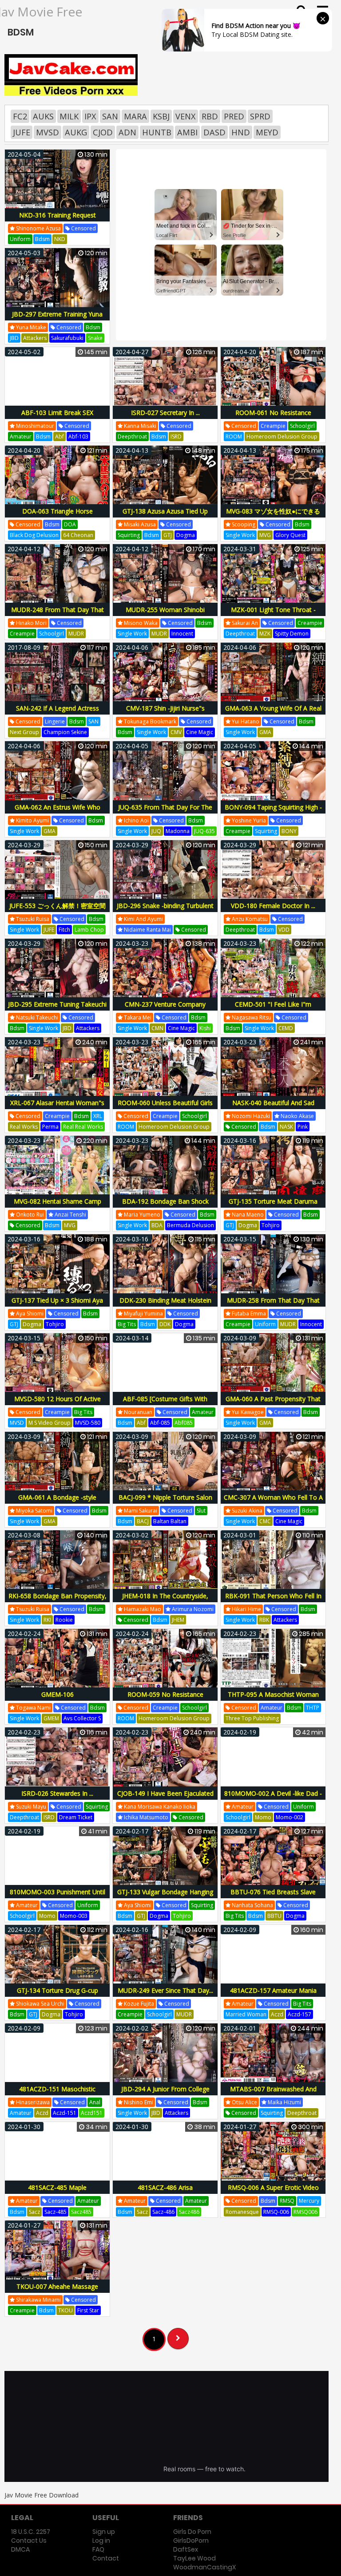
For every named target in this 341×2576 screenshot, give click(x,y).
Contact (106, 2558)
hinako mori (31, 623)
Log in (101, 2540)
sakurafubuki (67, 338)
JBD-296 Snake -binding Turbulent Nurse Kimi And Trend (165, 911)
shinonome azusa (38, 228)
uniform (20, 239)
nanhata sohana (252, 1905)
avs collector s (82, 1718)
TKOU (65, 2310)
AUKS (43, 116)
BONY (289, 831)
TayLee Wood (194, 2558)
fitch (64, 930)
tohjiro (271, 1225)
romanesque (242, 2212)
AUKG (76, 132)
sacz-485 (56, 2212)
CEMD (286, 1028)
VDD (284, 930)
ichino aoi (136, 820)
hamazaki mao (142, 1609)
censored (83, 228)
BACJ (143, 1521)
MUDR (76, 634)
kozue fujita (138, 2004)
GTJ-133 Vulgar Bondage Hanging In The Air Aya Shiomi (165, 1897)
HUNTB (157, 132)
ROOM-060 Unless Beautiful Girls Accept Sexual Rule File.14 (165, 1108)
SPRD (260, 116)
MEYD (267, 132)
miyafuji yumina (143, 1314)
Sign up (104, 2532)
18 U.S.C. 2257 (31, 2532)
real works (24, 1127)
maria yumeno (141, 1215)
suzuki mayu (30, 1807)
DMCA (20, 2549)
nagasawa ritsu (251, 1017)
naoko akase (297, 1116)
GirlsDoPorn (191, 2540)
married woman (246, 2014)
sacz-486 (163, 2212)
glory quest (290, 535)
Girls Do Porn (192, 2532)
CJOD (103, 132)
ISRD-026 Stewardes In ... (57, 1793)
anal (95, 2102)
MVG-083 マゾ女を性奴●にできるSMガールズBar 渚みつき (273, 516)
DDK (165, 1324)
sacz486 (189, 2212)
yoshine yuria (248, 820)
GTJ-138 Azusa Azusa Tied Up (165, 511)
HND (241, 132)
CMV (176, 732)
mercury (309, 2201)
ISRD (176, 437)
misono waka (140, 623)
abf (59, 437)
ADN (127, 132)
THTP (313, 1708)
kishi (205, 1028)
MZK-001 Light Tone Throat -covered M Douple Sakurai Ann (273, 614)
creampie (273, 426)
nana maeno (247, 1215)
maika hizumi (284, 2102)
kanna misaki (139, 426)
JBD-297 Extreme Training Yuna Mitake (57, 319)
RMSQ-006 (276, 2212)
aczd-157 (299, 2014)
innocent (182, 634)
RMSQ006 (305, 2212)
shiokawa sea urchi (40, 2004)
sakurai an (244, 623)
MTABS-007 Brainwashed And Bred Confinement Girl (273, 2094)
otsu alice (244, 2102)
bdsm (42, 239)
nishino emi (138, 2102)
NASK (286, 1127)
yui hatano (245, 721)
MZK (265, 634)
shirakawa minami (38, 2300)
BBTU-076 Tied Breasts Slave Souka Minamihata (273, 1897)
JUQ (156, 831)
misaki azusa (139, 524)
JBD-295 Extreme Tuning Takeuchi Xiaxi (57, 1009)
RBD (210, 116)
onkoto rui (29, 1215)
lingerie (55, 721)
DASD (214, 132)
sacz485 (81, 2212)
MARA (135, 116)
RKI (47, 1620)
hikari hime (246, 1609)
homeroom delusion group (282, 437)
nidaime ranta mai (147, 930)
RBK (264, 1620)
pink (303, 1127)
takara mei (137, 1017)
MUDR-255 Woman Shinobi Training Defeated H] (165, 614)
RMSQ (287, 2201)
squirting (129, 535)
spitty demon (292, 634)
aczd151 (92, 2113)
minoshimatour (34, 426)
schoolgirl (302, 426)
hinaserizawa (32, 2102)
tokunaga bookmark (149, 721)
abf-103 (78, 437)
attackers (35, 338)
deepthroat (132, 437)
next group (24, 732)
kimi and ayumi (143, 919)
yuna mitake (30, 327)
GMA (265, 732)
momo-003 (74, 1916)
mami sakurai (140, 1511)
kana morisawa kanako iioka (159, 1807)
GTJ (168, 535)
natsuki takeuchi (36, 1017)
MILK (69, 116)
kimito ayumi (32, 820)
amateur (21, 437)
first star (88, 2310)
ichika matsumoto (145, 1817)
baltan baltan (170, 1521)
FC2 (20, 116)
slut (201, 1511)
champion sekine (65, 732)
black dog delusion (34, 535)
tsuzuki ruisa (32, 919)
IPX (90, 116)
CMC (265, 1521)
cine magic (200, 732)
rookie (64, 1620)
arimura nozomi (192, 1609)
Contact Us (29, 2540)
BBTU (274, 1916)
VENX (186, 116)
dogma (186, 535)
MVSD (48, 132)
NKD (60, 239)
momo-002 (289, 1817)
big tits (127, 1324)
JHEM (178, 1620)
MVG (265, 535)
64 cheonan (78, 535)
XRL (98, 1116)
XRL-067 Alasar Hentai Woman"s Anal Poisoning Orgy (57, 1108)
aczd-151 (65, 2113)
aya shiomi (29, 1314)
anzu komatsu (249, 919)
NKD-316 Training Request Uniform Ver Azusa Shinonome (57, 220)
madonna (178, 831)
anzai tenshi (70, 1215)
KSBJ (161, 116)
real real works (83, 1127)
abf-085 (160, 1423)
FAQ (98, 2549)
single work (240, 535)
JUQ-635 (204, 831)
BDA (157, 1225)
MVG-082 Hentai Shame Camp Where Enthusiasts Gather (57, 1206)
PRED (234, 116)
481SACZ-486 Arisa (165, 2187)
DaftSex (186, 2549)
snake (95, 338)
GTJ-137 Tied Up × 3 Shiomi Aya (57, 1300)
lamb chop (89, 930)
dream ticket (76, 1817)
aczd (277, 2014)
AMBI (187, 132)
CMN (157, 1028)
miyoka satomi (34, 1511)
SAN (110, 116)
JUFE (22, 132)
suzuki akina (246, 1511)
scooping (243, 524)
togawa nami (33, 1708)
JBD (14, 338)
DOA (70, 524)
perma (50, 1127)
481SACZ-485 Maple (57, 2187)
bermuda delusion (190, 1225)
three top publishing (252, 1718)
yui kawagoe (247, 1412)
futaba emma (248, 1314)
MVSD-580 (88, 1423)
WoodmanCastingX (204, 2567)
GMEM (51, 1718)
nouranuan (137, 1412)
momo (263, 1817)
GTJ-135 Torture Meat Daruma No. (273, 1206)
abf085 (184, 1423)
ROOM (234, 437)
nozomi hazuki (250, 1116)
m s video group (50, 1423)
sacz (34, 2212)
